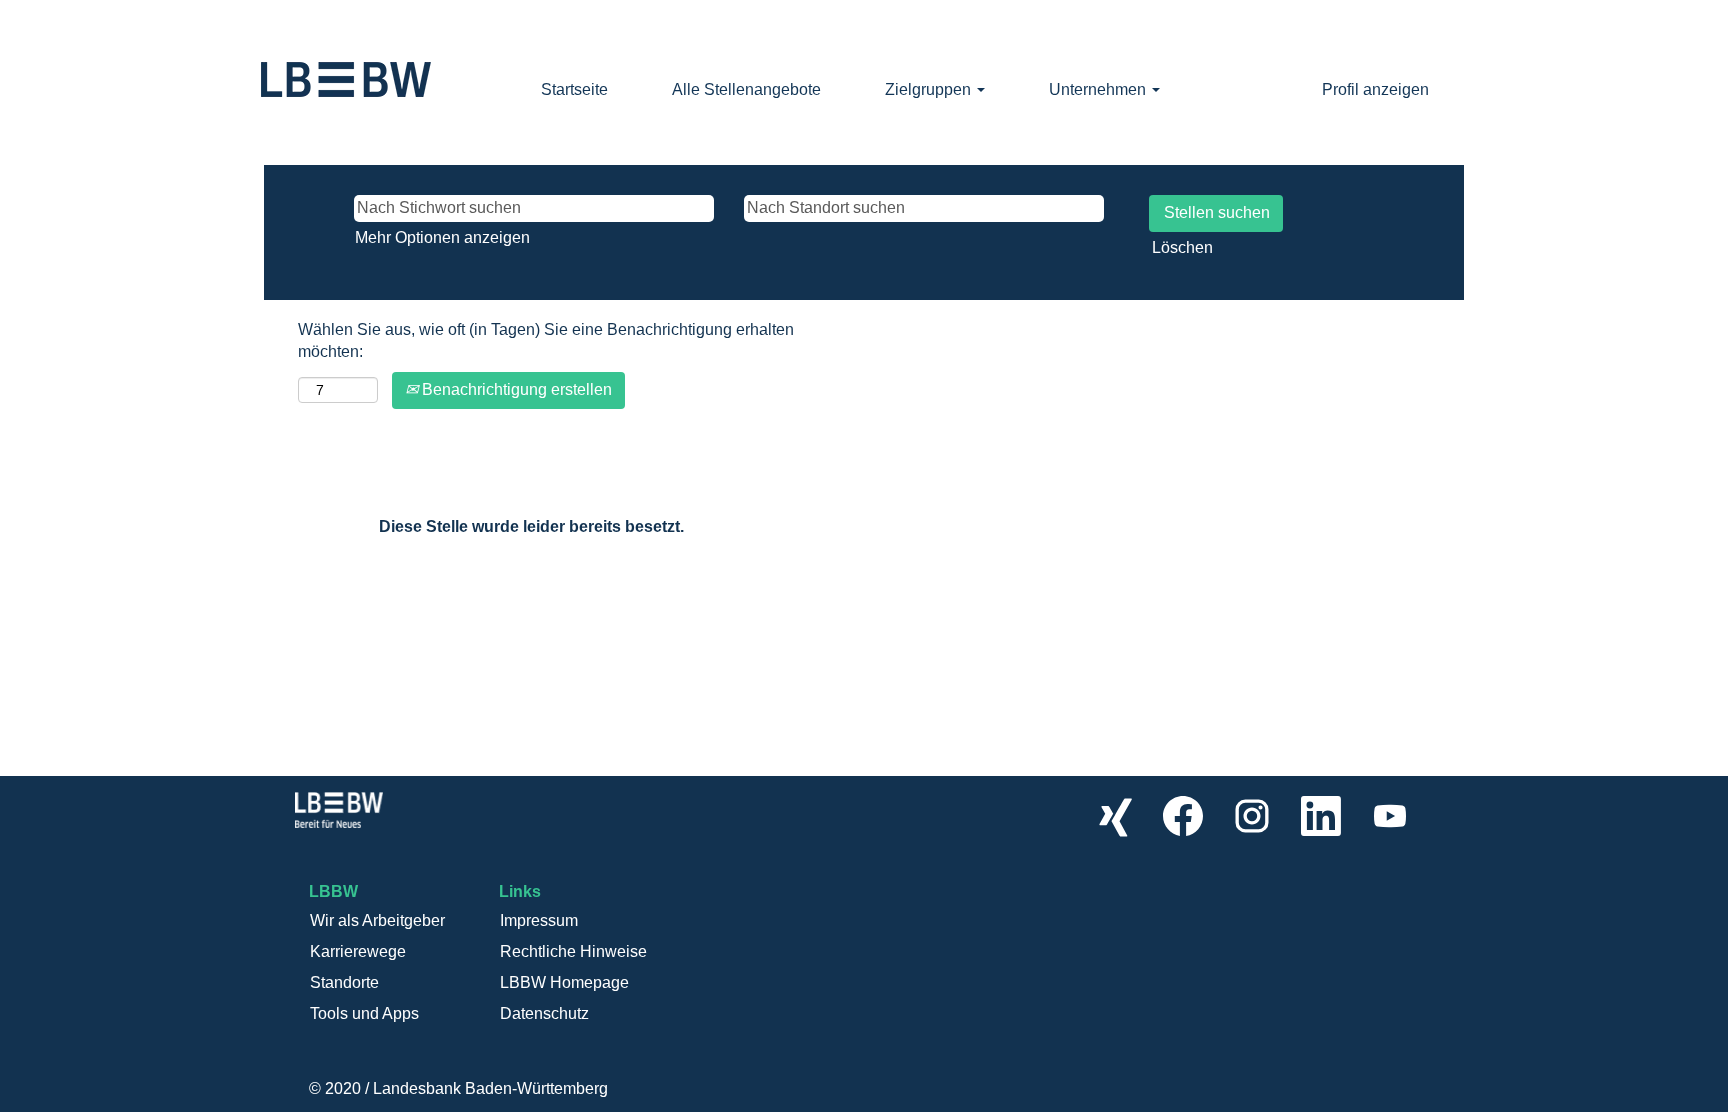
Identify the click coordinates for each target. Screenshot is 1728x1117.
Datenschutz (544, 1013)
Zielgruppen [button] (930, 89)
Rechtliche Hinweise (573, 951)
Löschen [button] (1182, 247)
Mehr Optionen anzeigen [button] (442, 237)
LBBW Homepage (564, 982)
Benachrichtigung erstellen (515, 389)
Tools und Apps (364, 1013)
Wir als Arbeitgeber (377, 920)
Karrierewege (358, 951)
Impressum (539, 920)
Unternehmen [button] (1099, 89)
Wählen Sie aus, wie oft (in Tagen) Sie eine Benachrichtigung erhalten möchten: (546, 341)
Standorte (344, 982)
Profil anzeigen (1375, 89)
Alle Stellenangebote (746, 89)
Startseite (574, 89)
